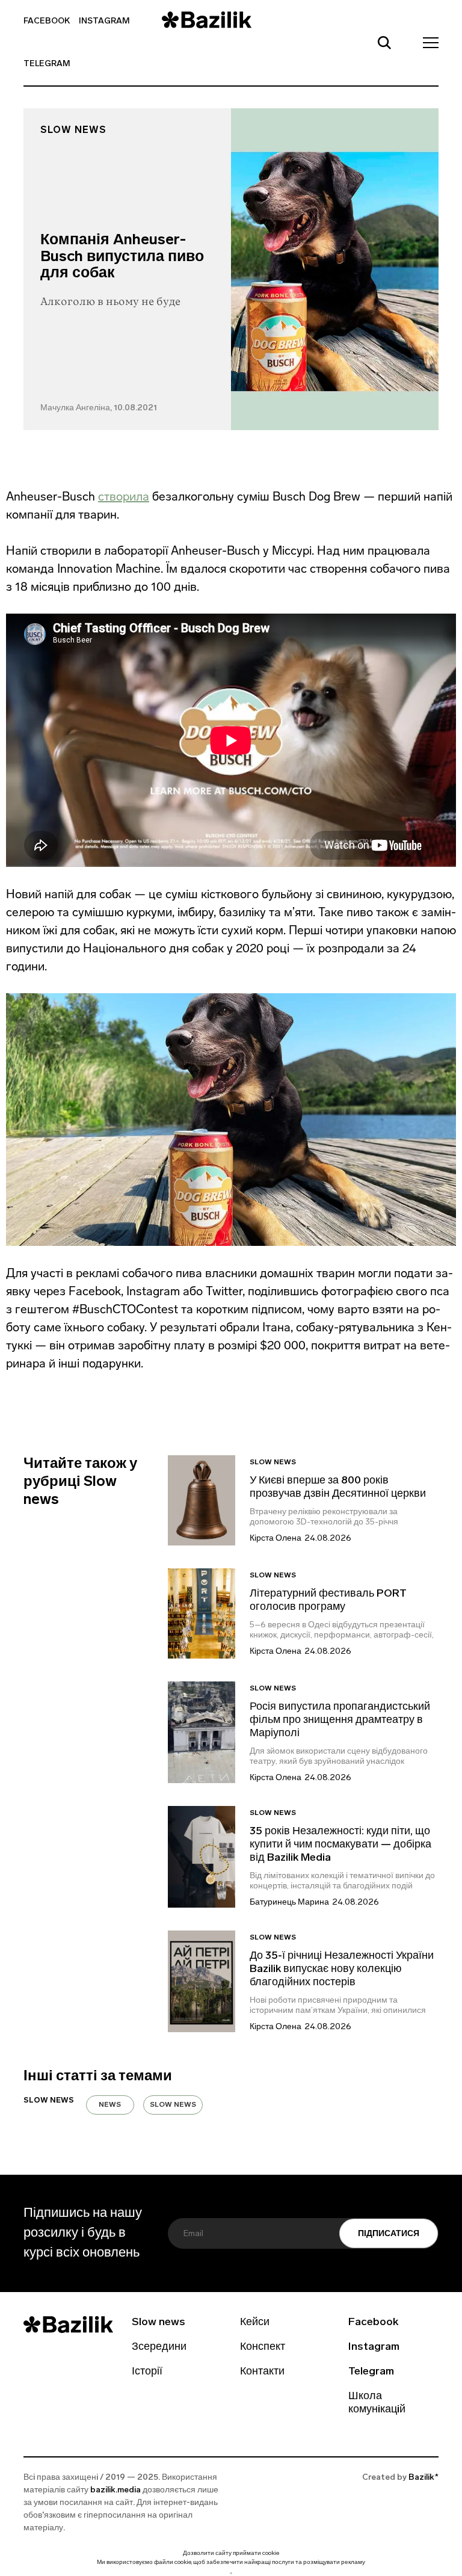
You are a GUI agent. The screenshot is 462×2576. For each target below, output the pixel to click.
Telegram (47, 64)
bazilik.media (115, 2490)
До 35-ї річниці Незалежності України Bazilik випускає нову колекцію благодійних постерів (342, 1970)
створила (124, 496)
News (110, 2105)
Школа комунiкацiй (377, 2403)
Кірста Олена (276, 1539)
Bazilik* (423, 2478)
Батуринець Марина (289, 1903)
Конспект (263, 2347)
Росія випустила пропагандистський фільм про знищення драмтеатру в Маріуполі (340, 1721)
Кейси (255, 2323)
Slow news (73, 131)
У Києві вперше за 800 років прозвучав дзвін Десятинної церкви (338, 1488)
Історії (147, 2372)
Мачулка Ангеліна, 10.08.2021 (99, 408)
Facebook (47, 21)
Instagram (104, 21)
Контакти (262, 2372)
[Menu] (427, 42)
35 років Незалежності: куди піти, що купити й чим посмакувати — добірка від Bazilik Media (340, 1845)
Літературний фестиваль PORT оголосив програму (328, 1601)
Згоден (231, 2573)
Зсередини (159, 2347)
